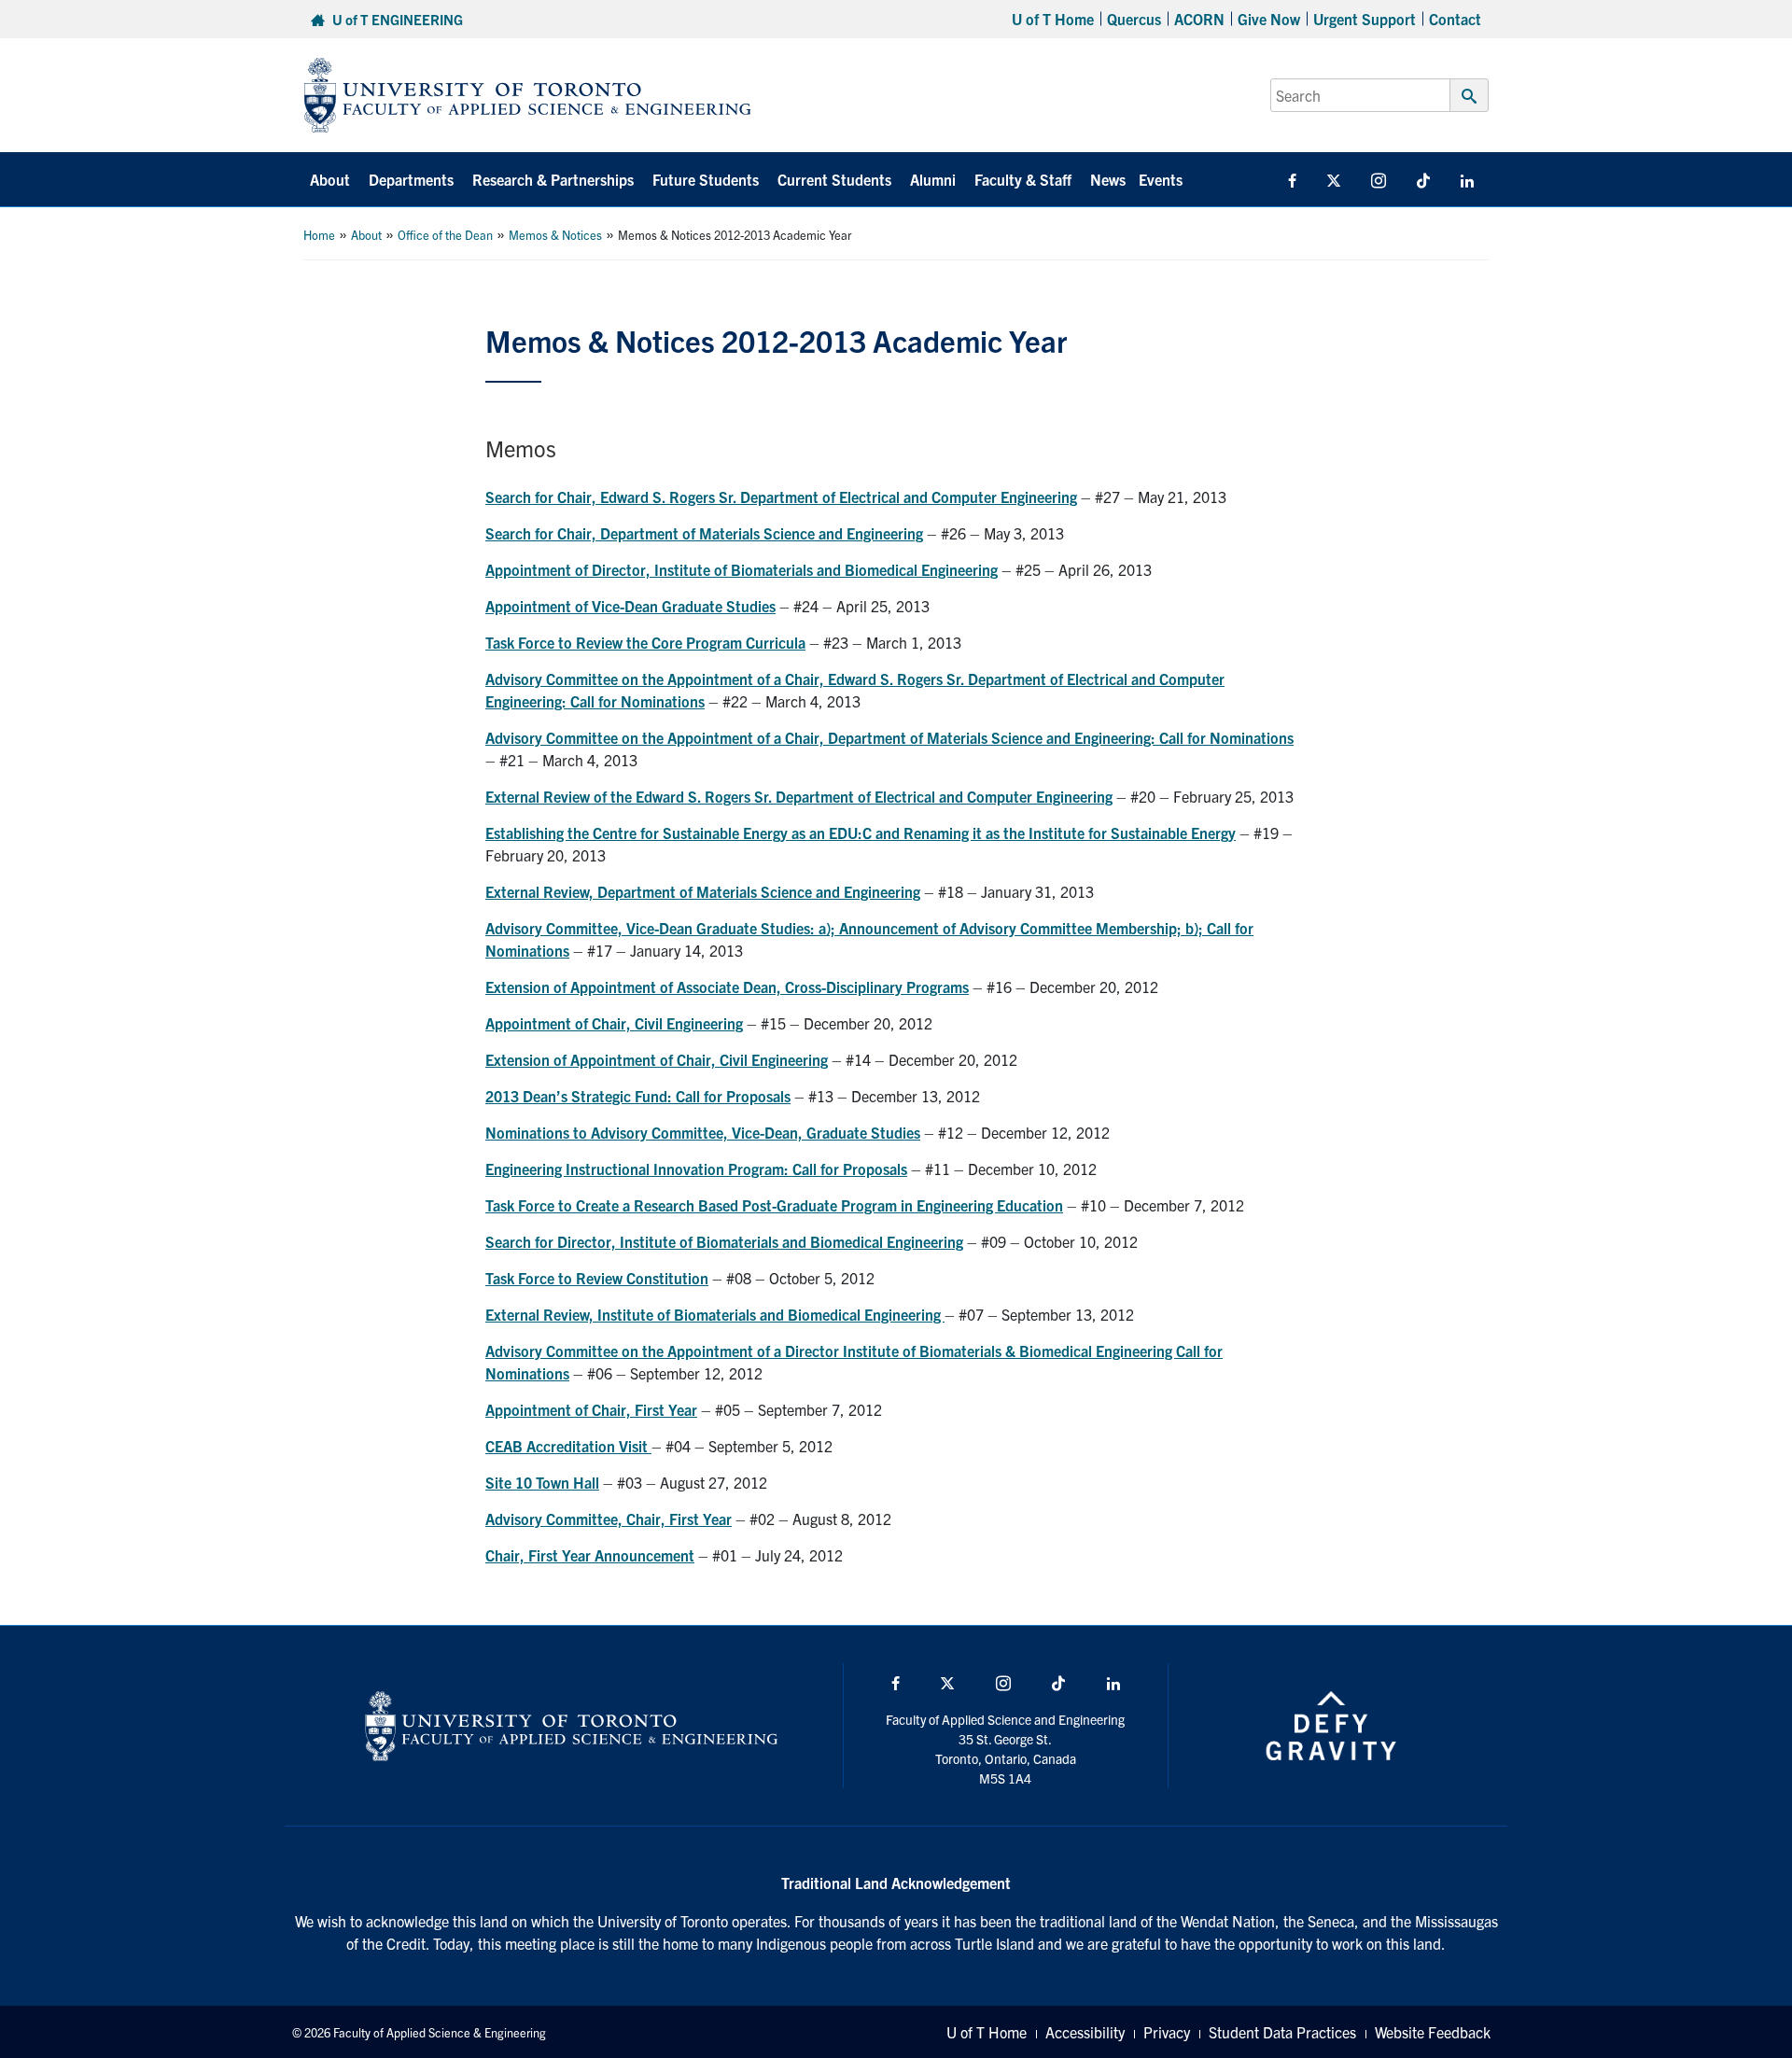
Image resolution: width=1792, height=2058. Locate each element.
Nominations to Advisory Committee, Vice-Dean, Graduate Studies (703, 1132)
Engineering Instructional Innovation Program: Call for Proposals (696, 1169)
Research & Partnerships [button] (553, 179)
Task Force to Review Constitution (597, 1278)
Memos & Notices (555, 235)
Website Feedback (1433, 2032)
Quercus (1134, 19)
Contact (1455, 19)
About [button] (330, 179)
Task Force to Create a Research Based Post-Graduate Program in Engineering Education (774, 1205)
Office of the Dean (445, 235)
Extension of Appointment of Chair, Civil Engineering (657, 1059)
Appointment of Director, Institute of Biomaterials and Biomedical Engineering (742, 569)
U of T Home (1053, 19)
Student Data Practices (1282, 2032)
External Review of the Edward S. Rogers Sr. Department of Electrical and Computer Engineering (799, 796)
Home (319, 235)
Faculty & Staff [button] (1023, 179)
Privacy (1167, 2032)
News (1108, 179)
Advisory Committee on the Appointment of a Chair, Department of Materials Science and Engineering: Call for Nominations (889, 737)
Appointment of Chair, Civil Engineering (614, 1023)
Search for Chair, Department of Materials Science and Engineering (704, 533)
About (366, 235)
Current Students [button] (834, 179)
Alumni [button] (933, 179)
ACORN (1199, 19)
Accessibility (1085, 2032)
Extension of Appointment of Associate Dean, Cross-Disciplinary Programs (727, 987)
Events (1161, 179)
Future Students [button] (706, 179)
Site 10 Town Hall (542, 1482)
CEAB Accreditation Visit (568, 1446)
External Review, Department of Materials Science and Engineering (703, 891)
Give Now (1269, 19)
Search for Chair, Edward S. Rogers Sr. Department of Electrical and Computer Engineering (781, 497)
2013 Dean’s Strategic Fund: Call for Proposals (638, 1096)
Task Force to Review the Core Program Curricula (645, 642)
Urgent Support (1365, 19)
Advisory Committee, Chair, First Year (609, 1519)
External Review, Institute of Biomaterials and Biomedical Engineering (715, 1314)
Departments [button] (411, 179)
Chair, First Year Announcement (590, 1555)
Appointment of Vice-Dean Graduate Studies (630, 606)
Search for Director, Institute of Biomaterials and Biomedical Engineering (724, 1241)
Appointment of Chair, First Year (591, 1409)
